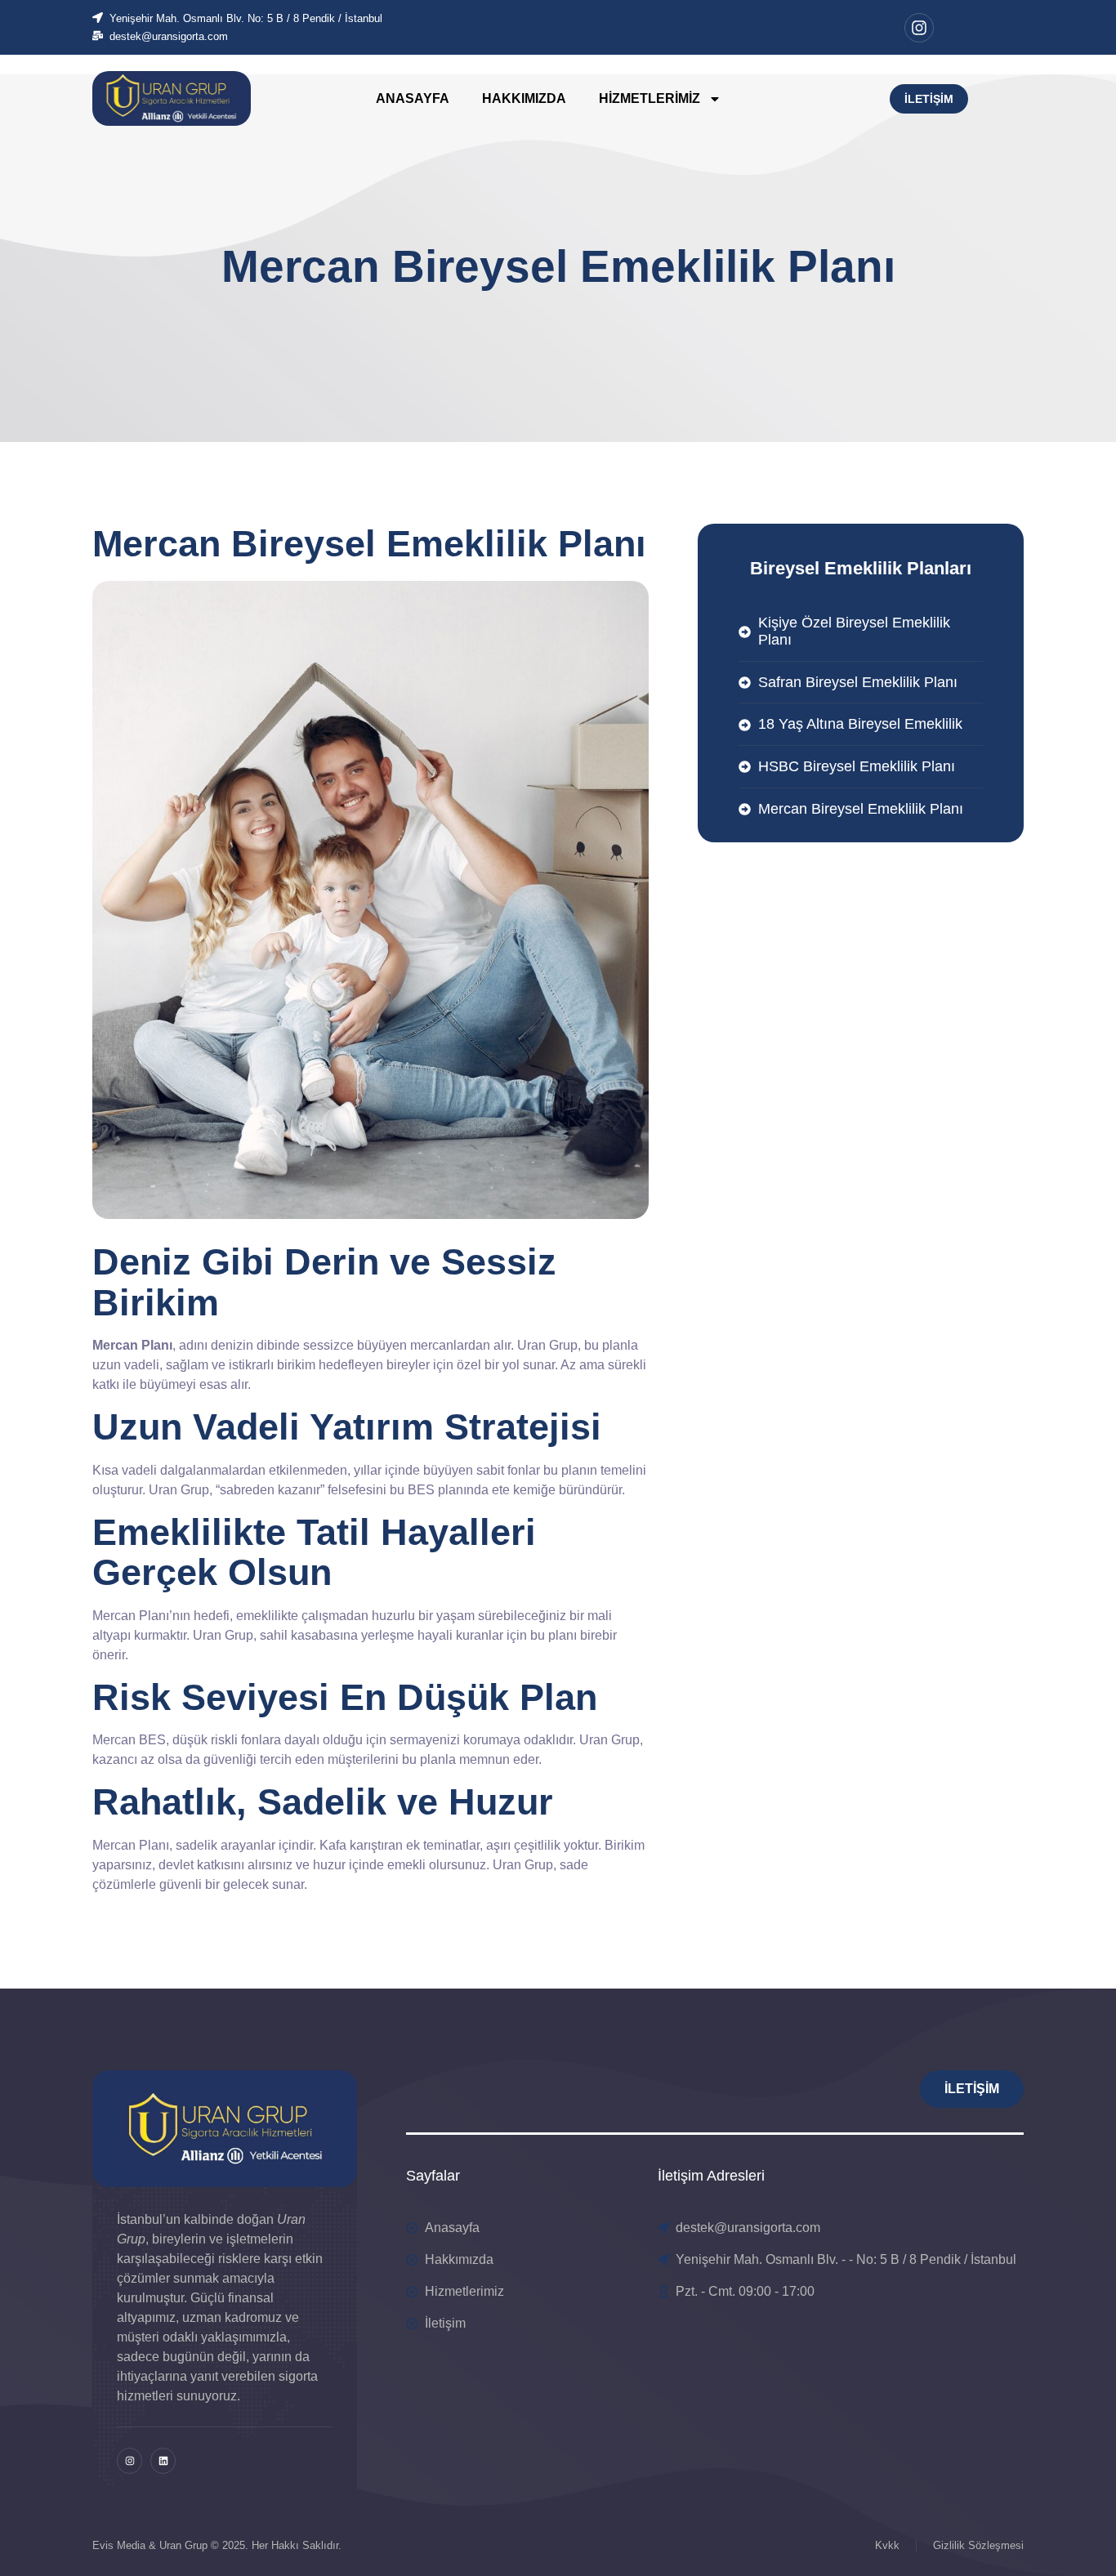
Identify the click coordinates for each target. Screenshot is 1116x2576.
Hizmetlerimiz (650, 98)
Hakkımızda (524, 98)
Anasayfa (413, 98)
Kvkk (887, 2545)
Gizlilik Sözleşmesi (978, 2545)
